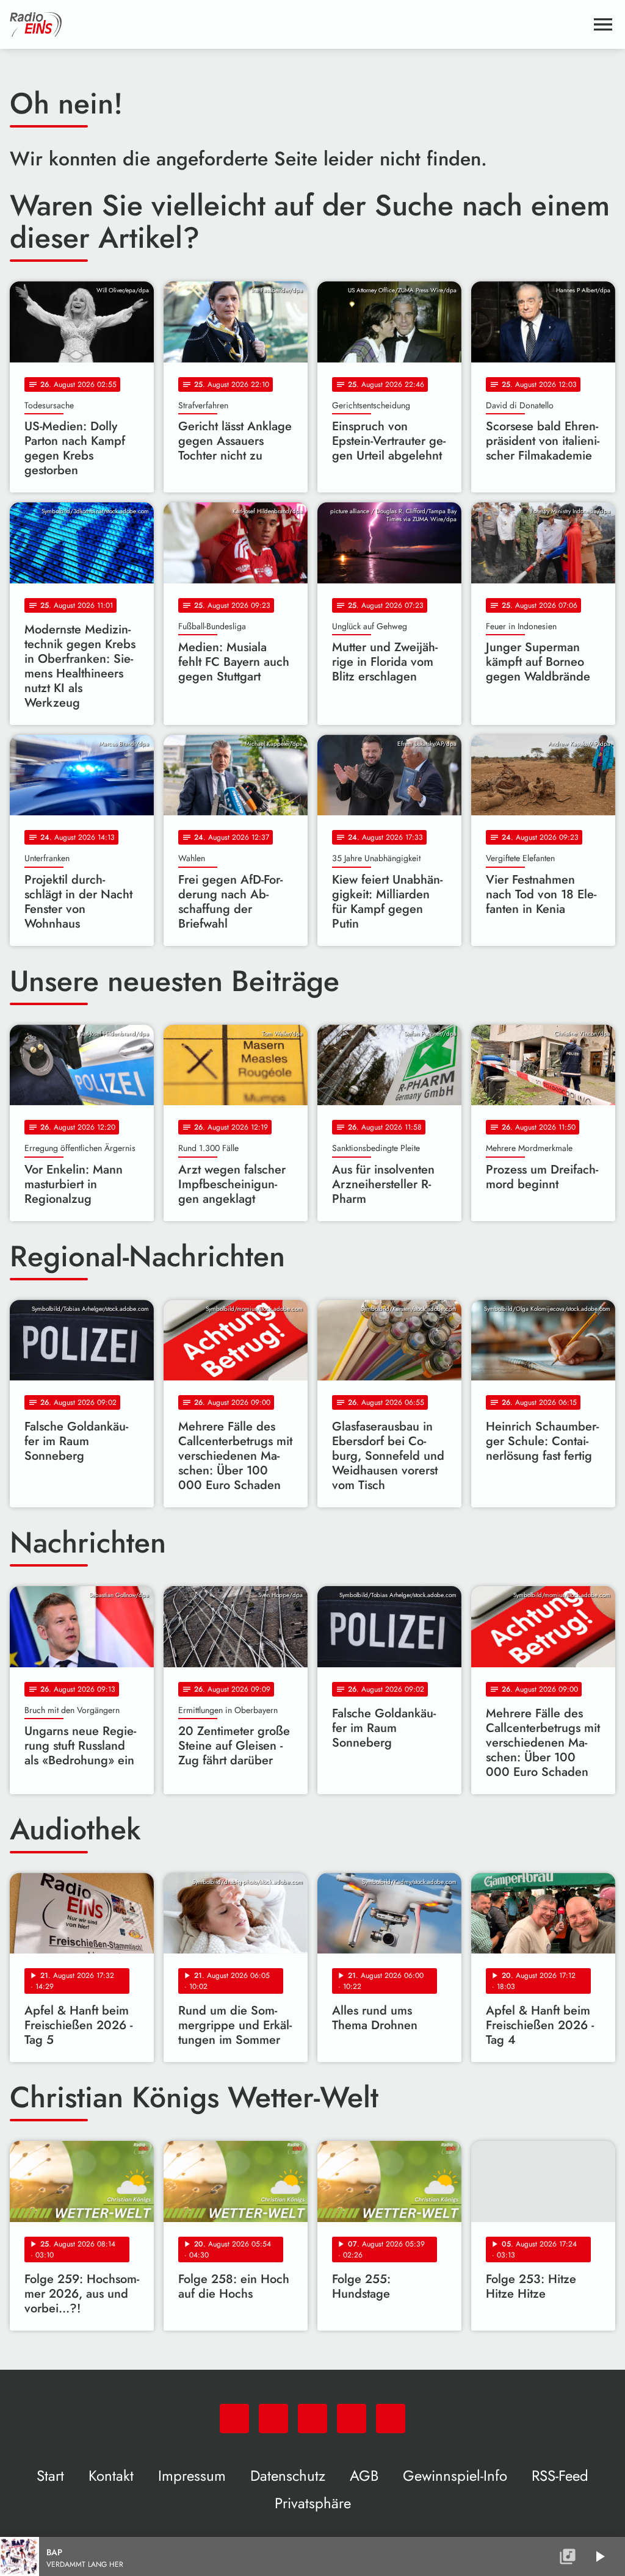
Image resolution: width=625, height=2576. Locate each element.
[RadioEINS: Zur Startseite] (298, 24)
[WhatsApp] (234, 2419)
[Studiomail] (352, 2419)
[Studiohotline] (391, 2419)
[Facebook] (273, 2419)
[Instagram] (312, 2419)
